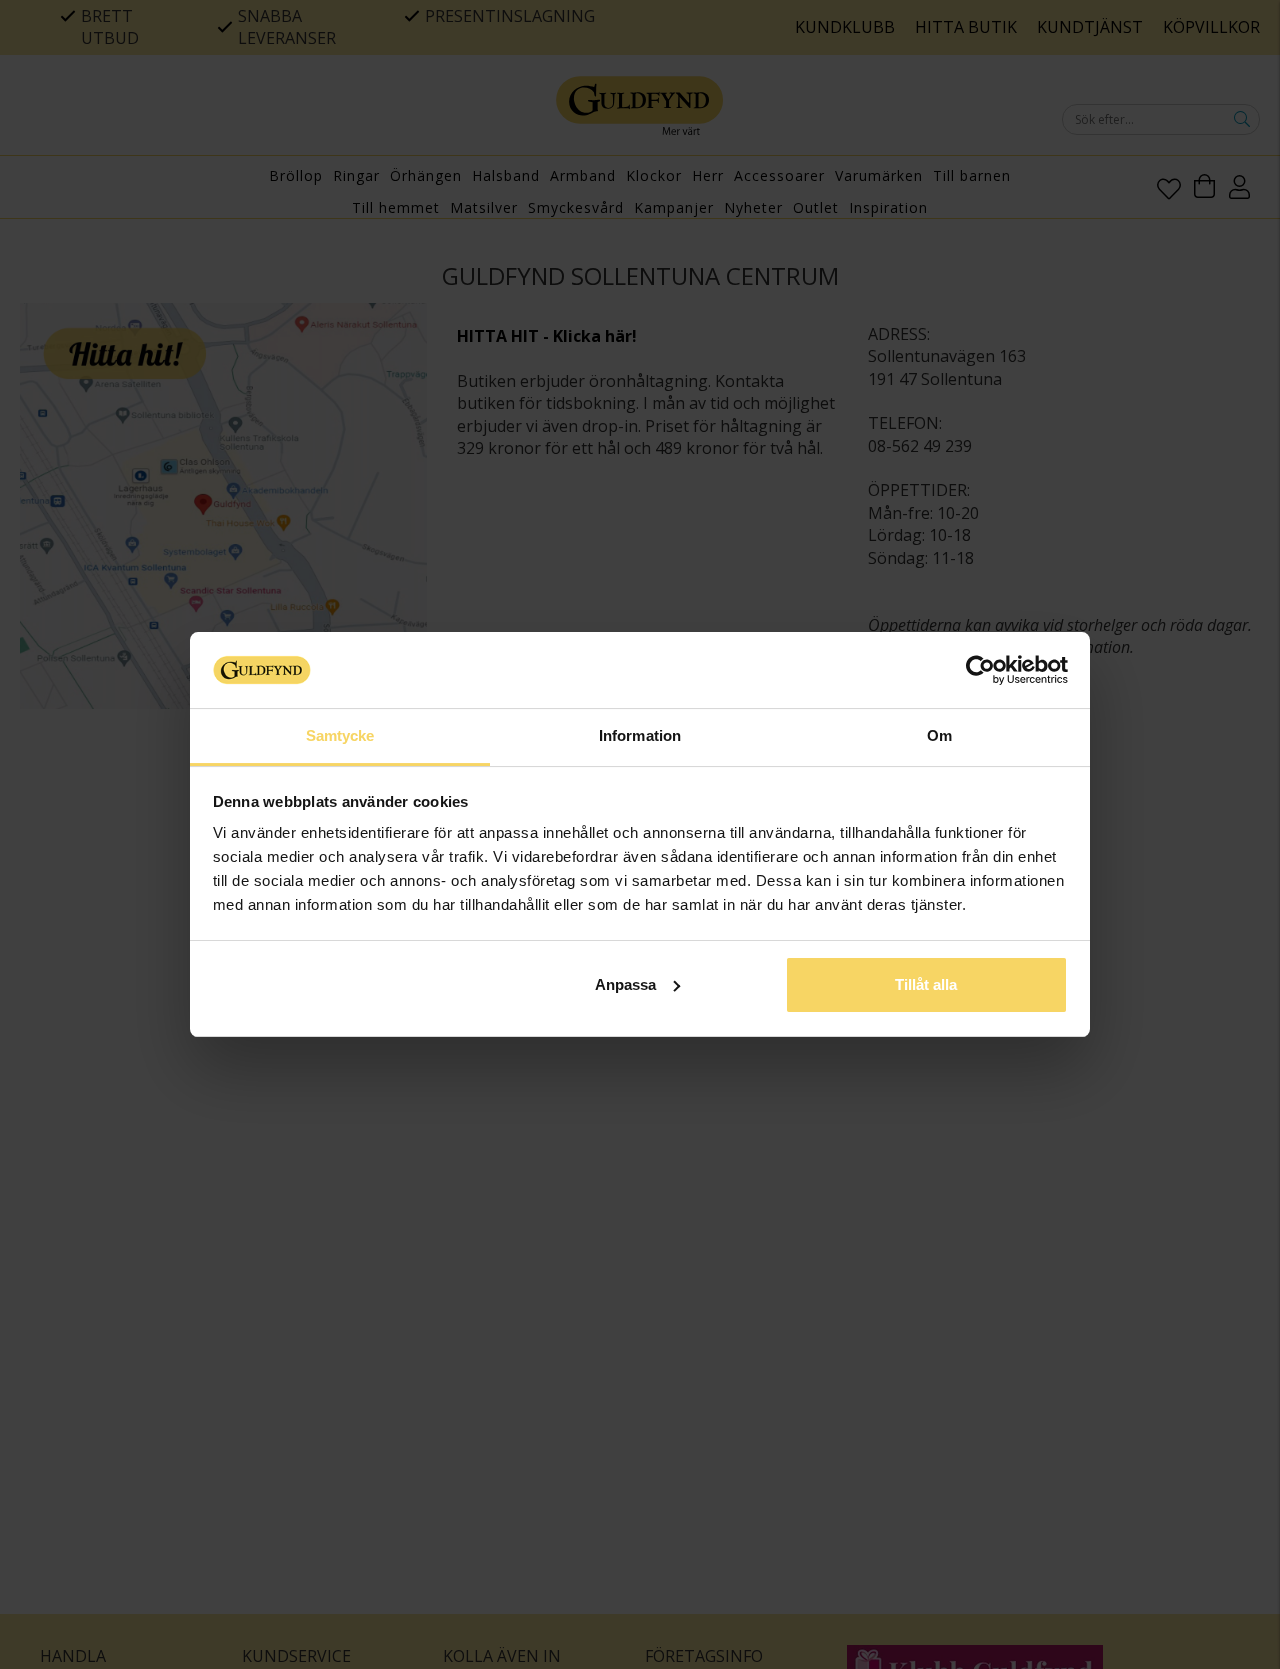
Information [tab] (640, 735)
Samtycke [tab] (340, 735)
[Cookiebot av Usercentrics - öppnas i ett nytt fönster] (980, 670)
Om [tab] (939, 735)
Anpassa (625, 984)
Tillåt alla (926, 984)
